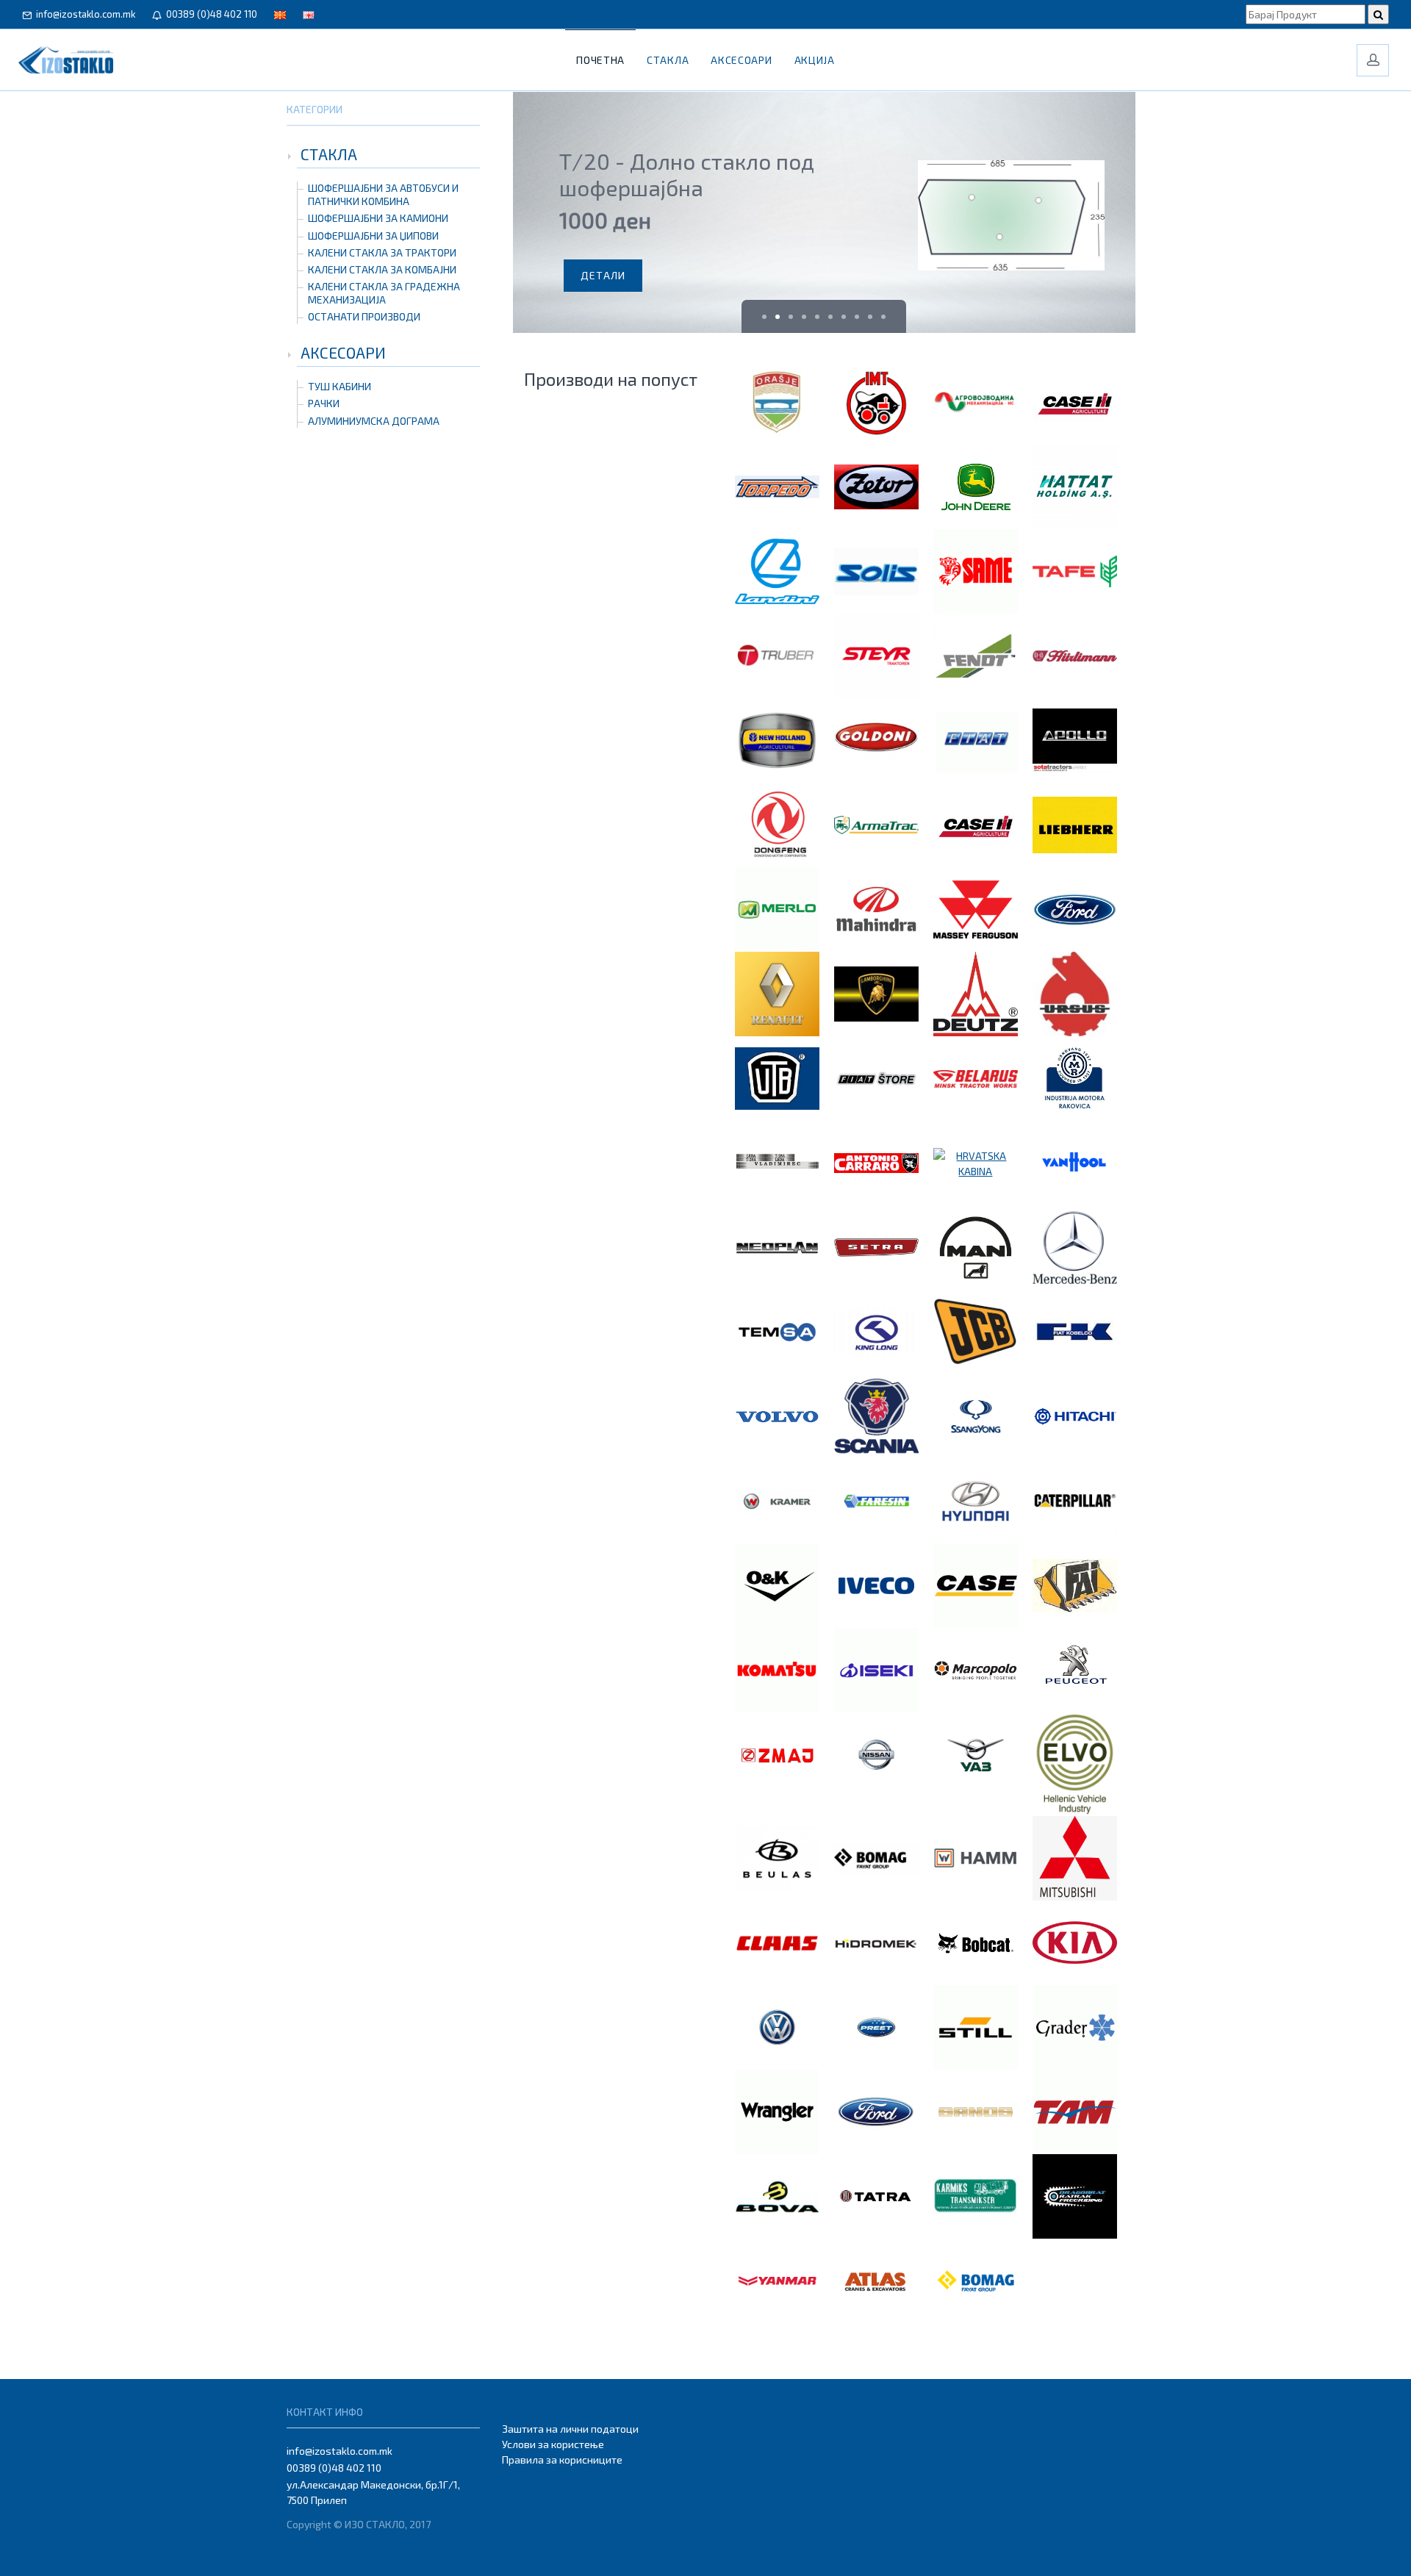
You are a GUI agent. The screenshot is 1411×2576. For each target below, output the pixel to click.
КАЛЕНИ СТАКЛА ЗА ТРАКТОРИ (382, 252)
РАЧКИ (324, 403)
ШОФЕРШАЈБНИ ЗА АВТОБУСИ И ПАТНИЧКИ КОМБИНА (383, 194)
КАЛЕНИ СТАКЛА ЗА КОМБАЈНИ (382, 269)
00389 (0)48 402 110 (209, 14)
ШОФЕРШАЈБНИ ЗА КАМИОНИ (378, 218)
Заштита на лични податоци (570, 2429)
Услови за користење (553, 2444)
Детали (603, 275)
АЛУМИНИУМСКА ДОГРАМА (374, 421)
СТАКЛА (329, 154)
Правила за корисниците (562, 2460)
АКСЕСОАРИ (343, 352)
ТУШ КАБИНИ (340, 386)
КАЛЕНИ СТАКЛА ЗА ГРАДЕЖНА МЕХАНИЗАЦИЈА (384, 293)
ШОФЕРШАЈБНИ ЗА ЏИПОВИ (373, 236)
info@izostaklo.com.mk (83, 14)
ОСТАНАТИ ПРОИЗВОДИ (364, 316)
